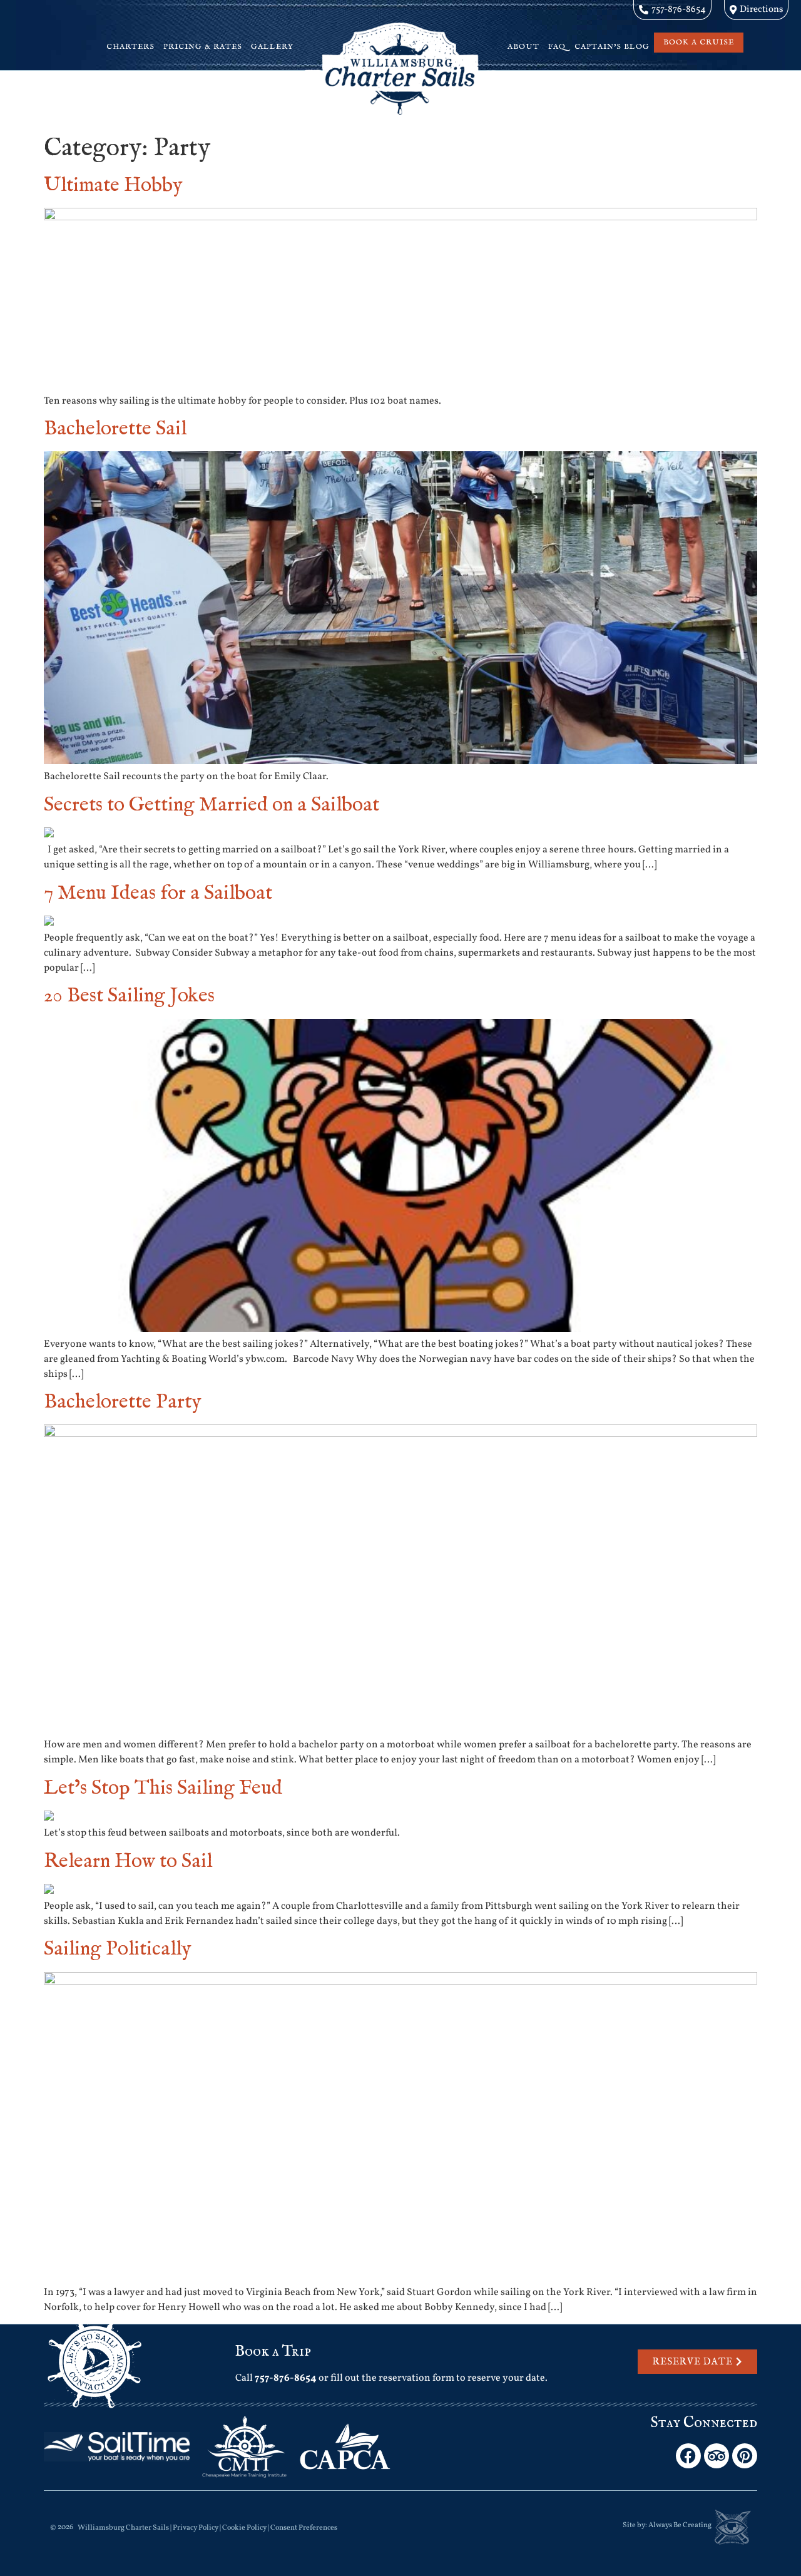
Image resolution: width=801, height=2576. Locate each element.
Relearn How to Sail (128, 1862)
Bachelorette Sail (115, 429)
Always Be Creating (680, 2525)
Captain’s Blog (612, 47)
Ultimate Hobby (113, 186)
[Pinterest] (745, 2456)
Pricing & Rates (203, 47)
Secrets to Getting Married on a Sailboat (212, 805)
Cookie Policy (244, 2528)
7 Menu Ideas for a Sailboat (158, 893)
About (523, 47)
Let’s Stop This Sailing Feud (163, 1788)
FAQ (557, 47)
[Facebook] (688, 2456)
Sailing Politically (118, 1949)
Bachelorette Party (123, 1402)
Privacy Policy (196, 2528)
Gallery (272, 47)
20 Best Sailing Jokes (129, 996)
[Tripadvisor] (717, 2456)
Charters (130, 47)
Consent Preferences (304, 2528)
